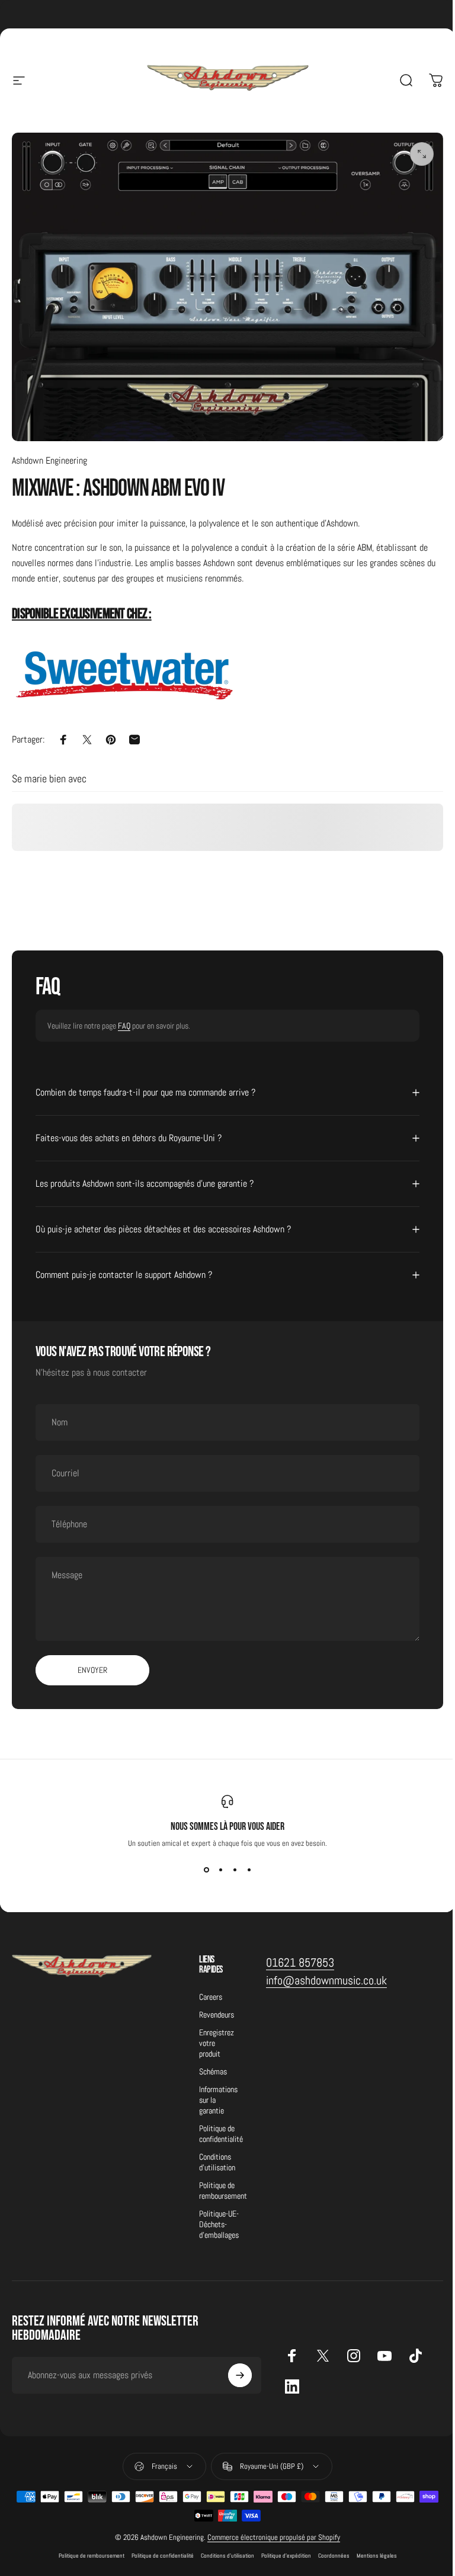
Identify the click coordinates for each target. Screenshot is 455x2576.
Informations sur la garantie (218, 2093)
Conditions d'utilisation (217, 2156)
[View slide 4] (245, 1864)
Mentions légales (372, 2549)
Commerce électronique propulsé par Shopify (270, 2531)
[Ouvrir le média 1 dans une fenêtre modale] (422, 154)
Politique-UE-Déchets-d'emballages (219, 2218)
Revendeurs (217, 2008)
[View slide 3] (230, 1864)
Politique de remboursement (223, 2184)
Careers (211, 1990)
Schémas (213, 2065)
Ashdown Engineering (49, 460)
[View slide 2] (216, 1864)
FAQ (124, 1026)
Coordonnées (329, 2549)
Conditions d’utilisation (223, 2549)
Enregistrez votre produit (217, 2037)
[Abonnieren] (235, 2369)
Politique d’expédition (281, 2549)
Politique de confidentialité (221, 2127)
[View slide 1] (202, 1864)
